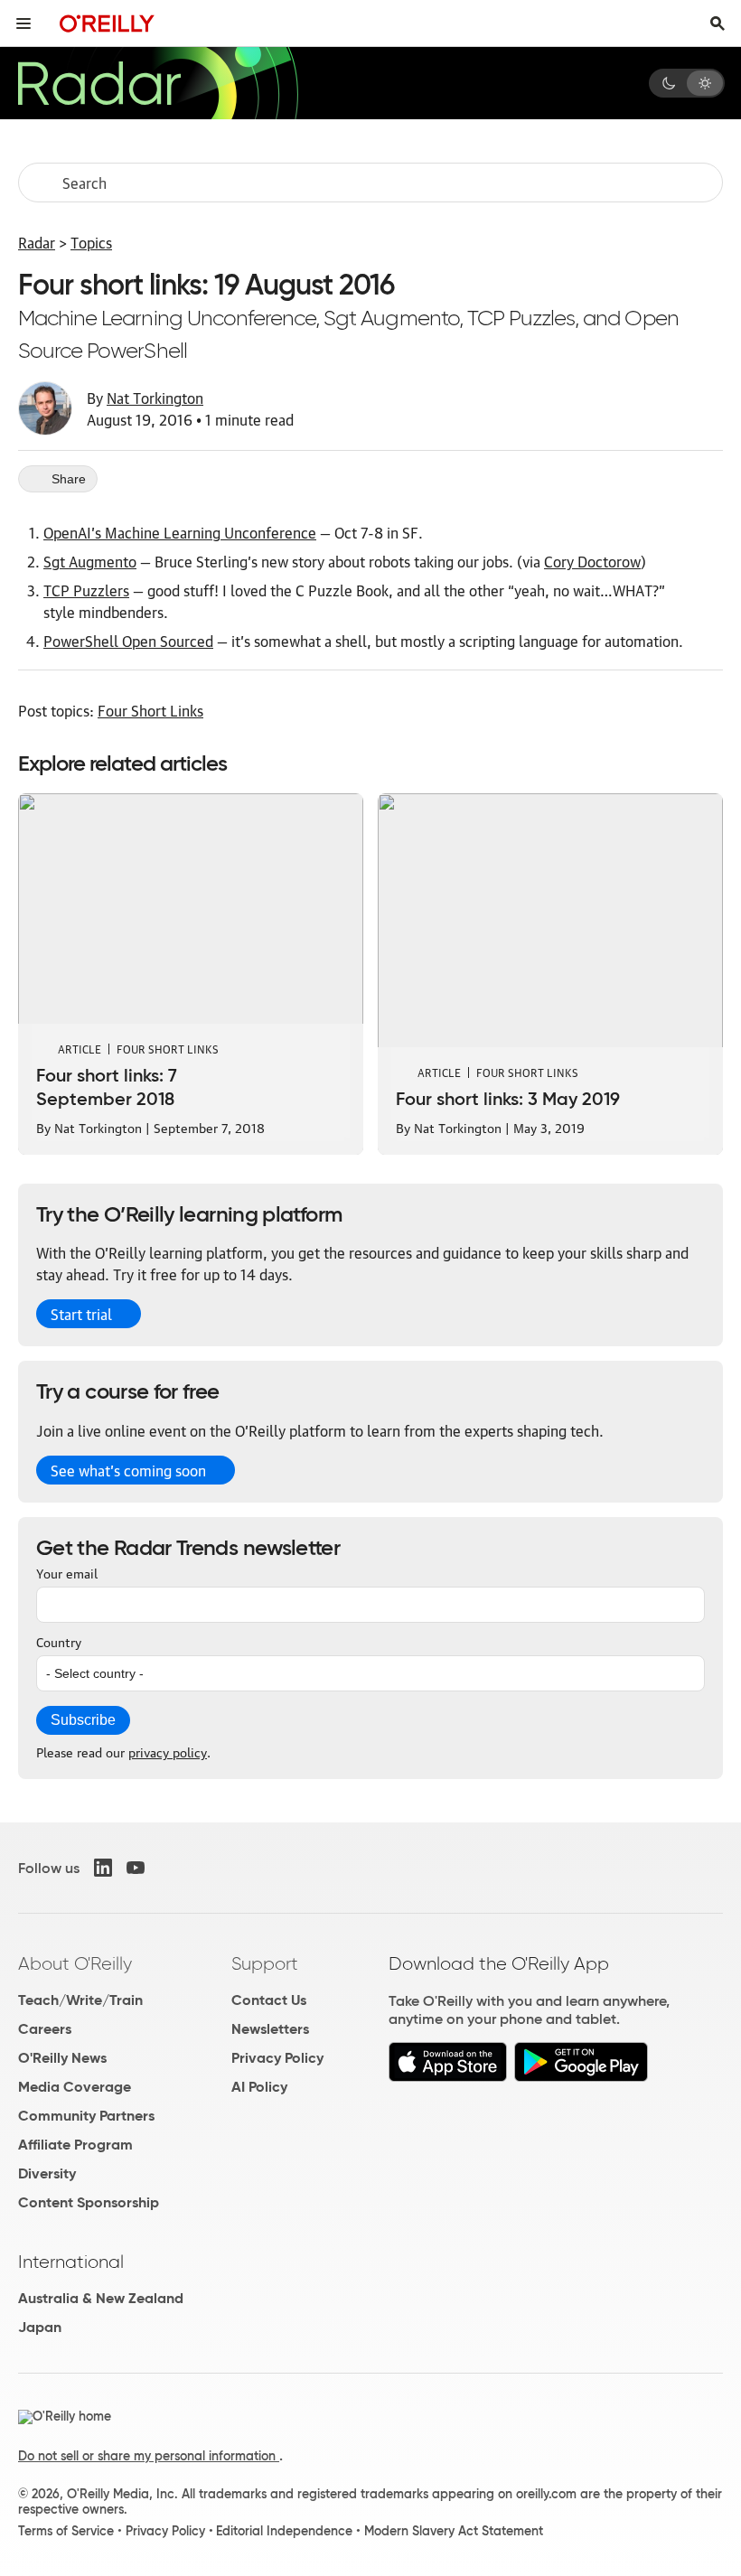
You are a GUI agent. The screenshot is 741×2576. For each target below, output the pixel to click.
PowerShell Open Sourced (128, 641)
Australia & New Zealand (101, 2298)
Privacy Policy (277, 2058)
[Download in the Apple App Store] (448, 2077)
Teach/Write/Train (80, 2000)
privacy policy (168, 1751)
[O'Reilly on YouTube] (136, 1868)
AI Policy (259, 2087)
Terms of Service (66, 2531)
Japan (40, 2327)
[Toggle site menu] (23, 23)
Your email (67, 1572)
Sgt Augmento (90, 561)
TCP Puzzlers (86, 590)
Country (59, 1641)
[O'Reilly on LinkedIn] (103, 1868)
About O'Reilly (75, 1963)
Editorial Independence (284, 2531)
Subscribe (83, 1720)
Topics (91, 242)
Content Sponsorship (89, 2202)
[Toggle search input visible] (718, 23)
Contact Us (269, 2000)
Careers (45, 2029)
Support (265, 1963)
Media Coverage (75, 2087)
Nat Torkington (155, 398)
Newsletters (270, 2029)
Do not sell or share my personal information (149, 2456)
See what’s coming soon (128, 1470)
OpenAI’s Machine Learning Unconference (180, 532)
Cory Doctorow (592, 561)
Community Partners (86, 2116)
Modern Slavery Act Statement (454, 2531)
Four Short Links (150, 710)
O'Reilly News (62, 2058)
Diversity (47, 2173)
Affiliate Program (75, 2145)
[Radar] (157, 83)
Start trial (81, 1314)
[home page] (107, 23)
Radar (37, 242)
